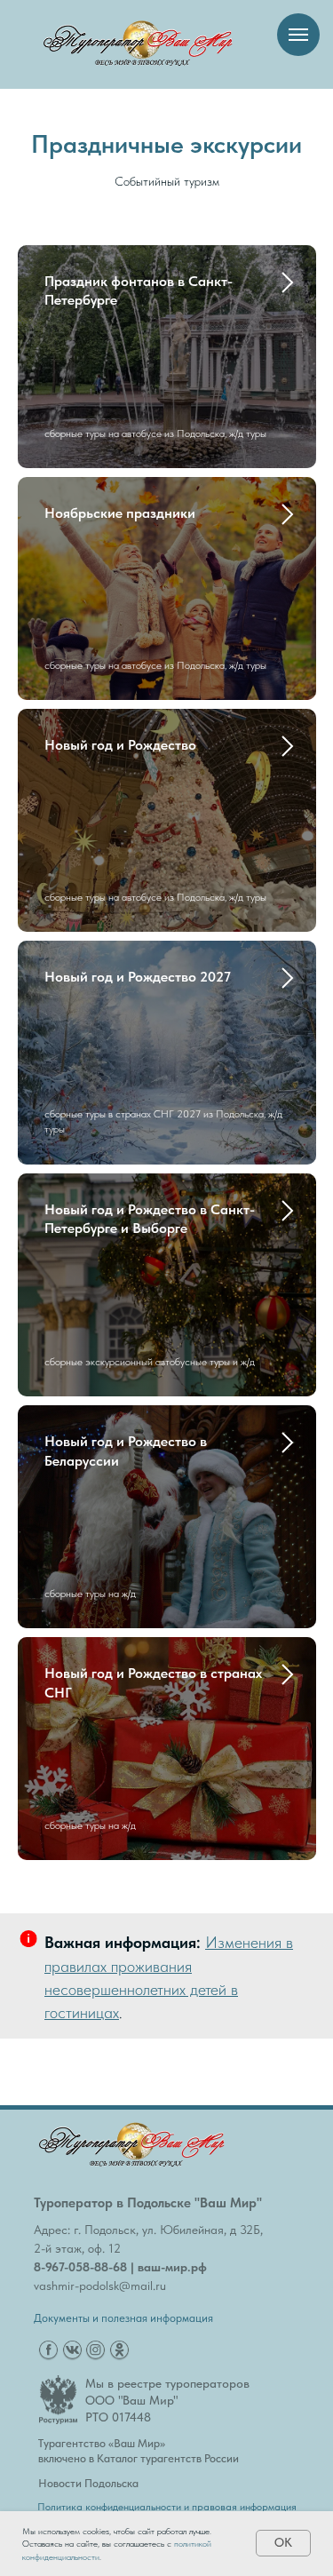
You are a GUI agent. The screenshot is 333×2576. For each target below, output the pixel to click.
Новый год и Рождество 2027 (138, 977)
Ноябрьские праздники (120, 513)
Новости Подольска (88, 2483)
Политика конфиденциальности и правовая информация (167, 2507)
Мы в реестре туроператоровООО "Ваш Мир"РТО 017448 (167, 2400)
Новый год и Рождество (120, 745)
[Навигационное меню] (298, 35)
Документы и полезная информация (123, 2318)
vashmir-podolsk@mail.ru (100, 2286)
